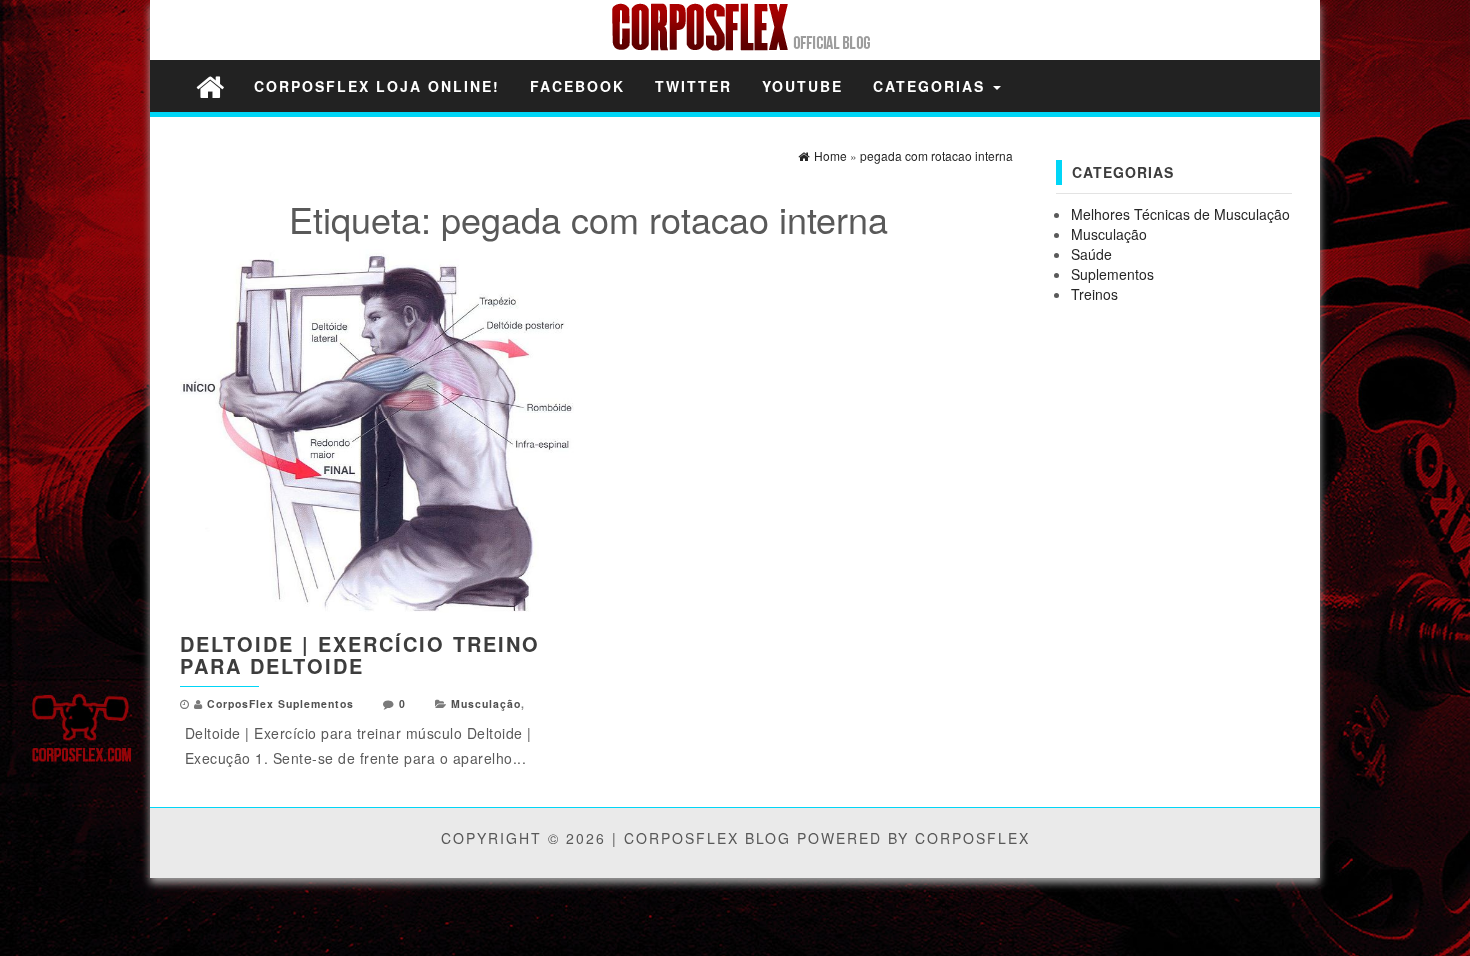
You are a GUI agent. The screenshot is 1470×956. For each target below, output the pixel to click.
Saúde (1091, 254)
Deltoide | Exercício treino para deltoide (360, 654)
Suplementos (1112, 274)
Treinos (1094, 294)
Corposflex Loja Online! (377, 86)
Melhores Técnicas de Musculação (1180, 214)
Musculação (486, 703)
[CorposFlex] (210, 85)
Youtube (802, 86)
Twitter (693, 86)
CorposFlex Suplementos (280, 703)
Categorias (932, 86)
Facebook (577, 86)
